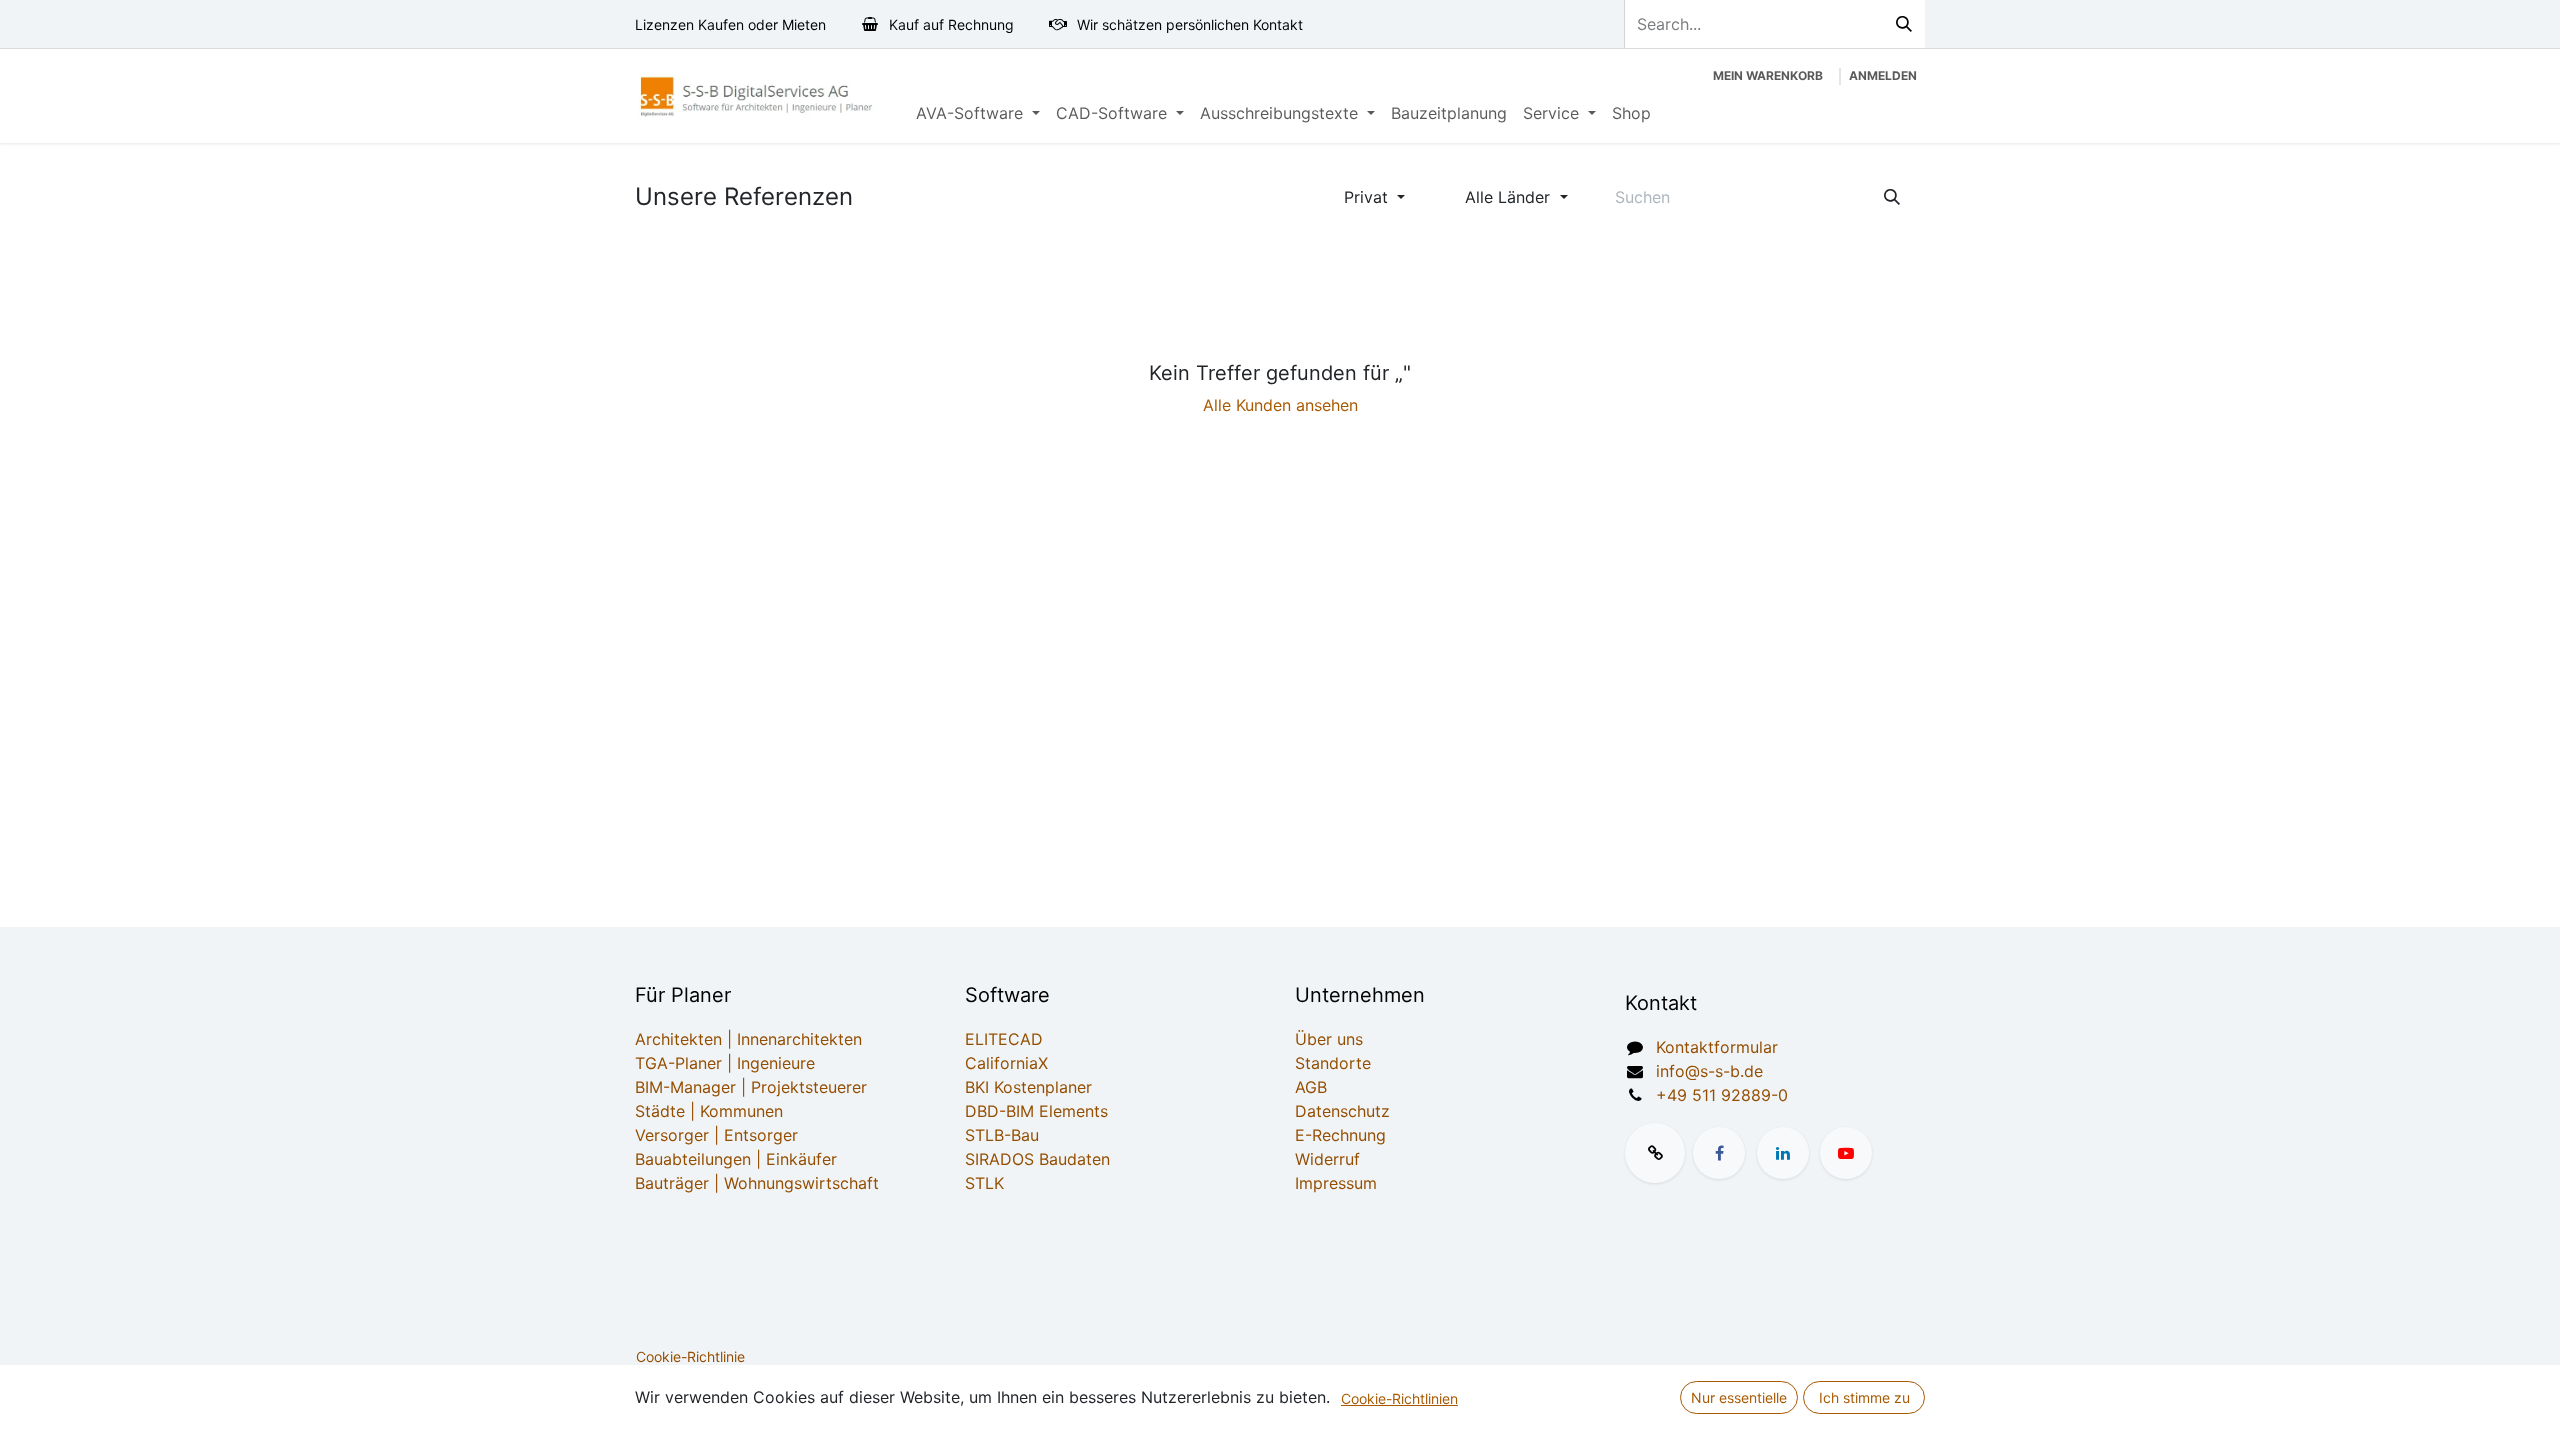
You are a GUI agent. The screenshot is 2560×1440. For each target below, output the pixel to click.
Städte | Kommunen (709, 1111)
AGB (1311, 1087)
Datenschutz (1342, 1111)
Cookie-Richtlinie (690, 1356)
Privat (1366, 197)
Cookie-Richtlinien (1399, 1398)
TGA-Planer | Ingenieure (725, 1063)
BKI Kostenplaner (1028, 1087)
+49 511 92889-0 (1722, 1095)
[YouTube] (1846, 1153)
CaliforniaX (1006, 1063)
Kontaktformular (1717, 1047)
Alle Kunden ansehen (1280, 405)
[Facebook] (1719, 1153)
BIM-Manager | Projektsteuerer (751, 1087)
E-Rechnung (1340, 1135)
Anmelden (1883, 75)
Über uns (1329, 1039)
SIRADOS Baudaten (1037, 1159)
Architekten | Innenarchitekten (748, 1039)
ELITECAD (1004, 1039)
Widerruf (1327, 1159)
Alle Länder (1507, 197)
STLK (984, 1183)
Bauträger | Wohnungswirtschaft (757, 1183)
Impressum (1336, 1183)
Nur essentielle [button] (1739, 1397)
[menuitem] (978, 113)
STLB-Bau (1002, 1135)
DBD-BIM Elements (1036, 1111)
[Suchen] (1904, 24)
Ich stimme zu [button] (1864, 1397)
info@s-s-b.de (1709, 1071)
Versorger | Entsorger (716, 1135)
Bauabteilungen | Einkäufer (736, 1159)
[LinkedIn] (1783, 1153)
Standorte (1333, 1063)
